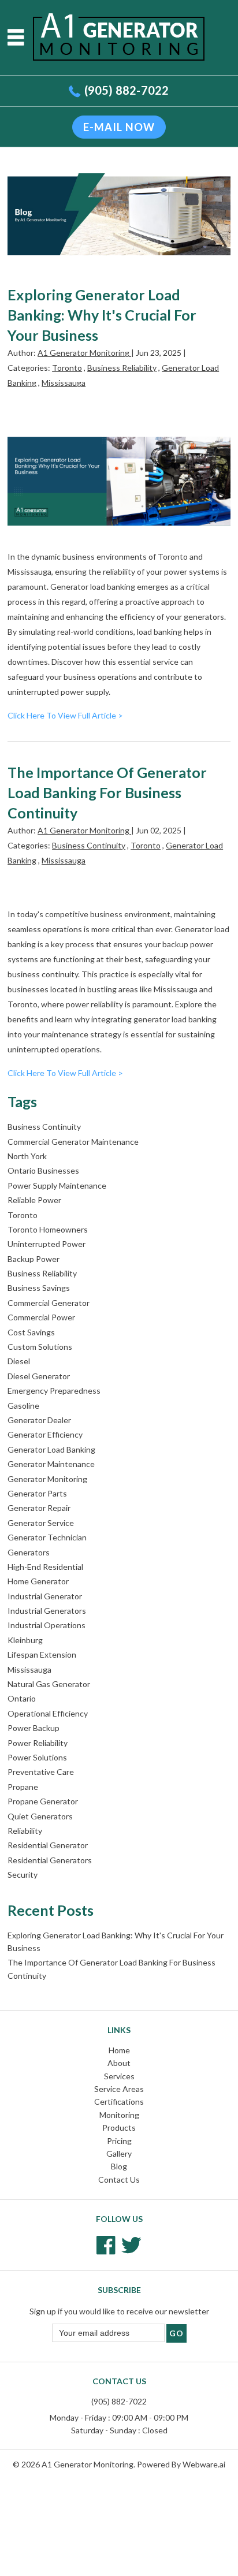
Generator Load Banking (51, 1449)
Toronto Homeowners (48, 1229)
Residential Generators (50, 1860)
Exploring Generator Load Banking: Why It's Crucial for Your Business (102, 315)
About (119, 2063)
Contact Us (119, 2179)
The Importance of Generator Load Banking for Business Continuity (107, 792)
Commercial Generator (49, 1303)
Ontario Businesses (43, 1170)
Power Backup (34, 1728)
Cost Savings (31, 1332)
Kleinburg (25, 1640)
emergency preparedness (54, 1391)
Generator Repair (39, 1508)
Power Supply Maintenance (57, 1185)
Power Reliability (38, 1743)
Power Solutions (37, 1757)
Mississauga (64, 383)
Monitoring (119, 2115)
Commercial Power (41, 1317)
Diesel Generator (39, 1376)
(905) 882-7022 (127, 90)
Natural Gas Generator (49, 1684)
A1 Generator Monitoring (88, 2464)
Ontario (22, 1698)
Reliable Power (34, 1200)
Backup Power (34, 1259)
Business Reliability (122, 368)
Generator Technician (47, 1537)
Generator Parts (37, 1493)
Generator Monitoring (47, 1479)
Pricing (119, 2141)
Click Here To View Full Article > (65, 715)
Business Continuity (89, 845)
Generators (29, 1552)
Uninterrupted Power (47, 1244)
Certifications (119, 2102)
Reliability (25, 1831)
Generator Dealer (39, 1420)
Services (119, 2076)
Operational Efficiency (48, 1713)
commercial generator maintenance (73, 1142)
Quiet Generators (40, 1816)
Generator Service (41, 1523)
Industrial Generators (47, 1611)
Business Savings (39, 1288)
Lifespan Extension (42, 1654)
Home (119, 2050)
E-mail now (119, 127)
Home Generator (38, 1581)
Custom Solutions (40, 1347)
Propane (23, 1787)
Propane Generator (43, 1801)
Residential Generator (48, 1845)
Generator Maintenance (51, 1464)
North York (27, 1156)
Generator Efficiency (45, 1434)
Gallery (119, 2154)
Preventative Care (41, 1772)
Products (119, 2128)
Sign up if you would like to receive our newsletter (119, 2311)
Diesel (19, 1361)
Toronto (67, 368)
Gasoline (23, 1406)
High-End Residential (45, 1567)
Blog (119, 2166)
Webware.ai (204, 2464)
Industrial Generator (45, 1596)
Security (23, 1875)
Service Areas (119, 2089)
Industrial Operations (47, 1625)
